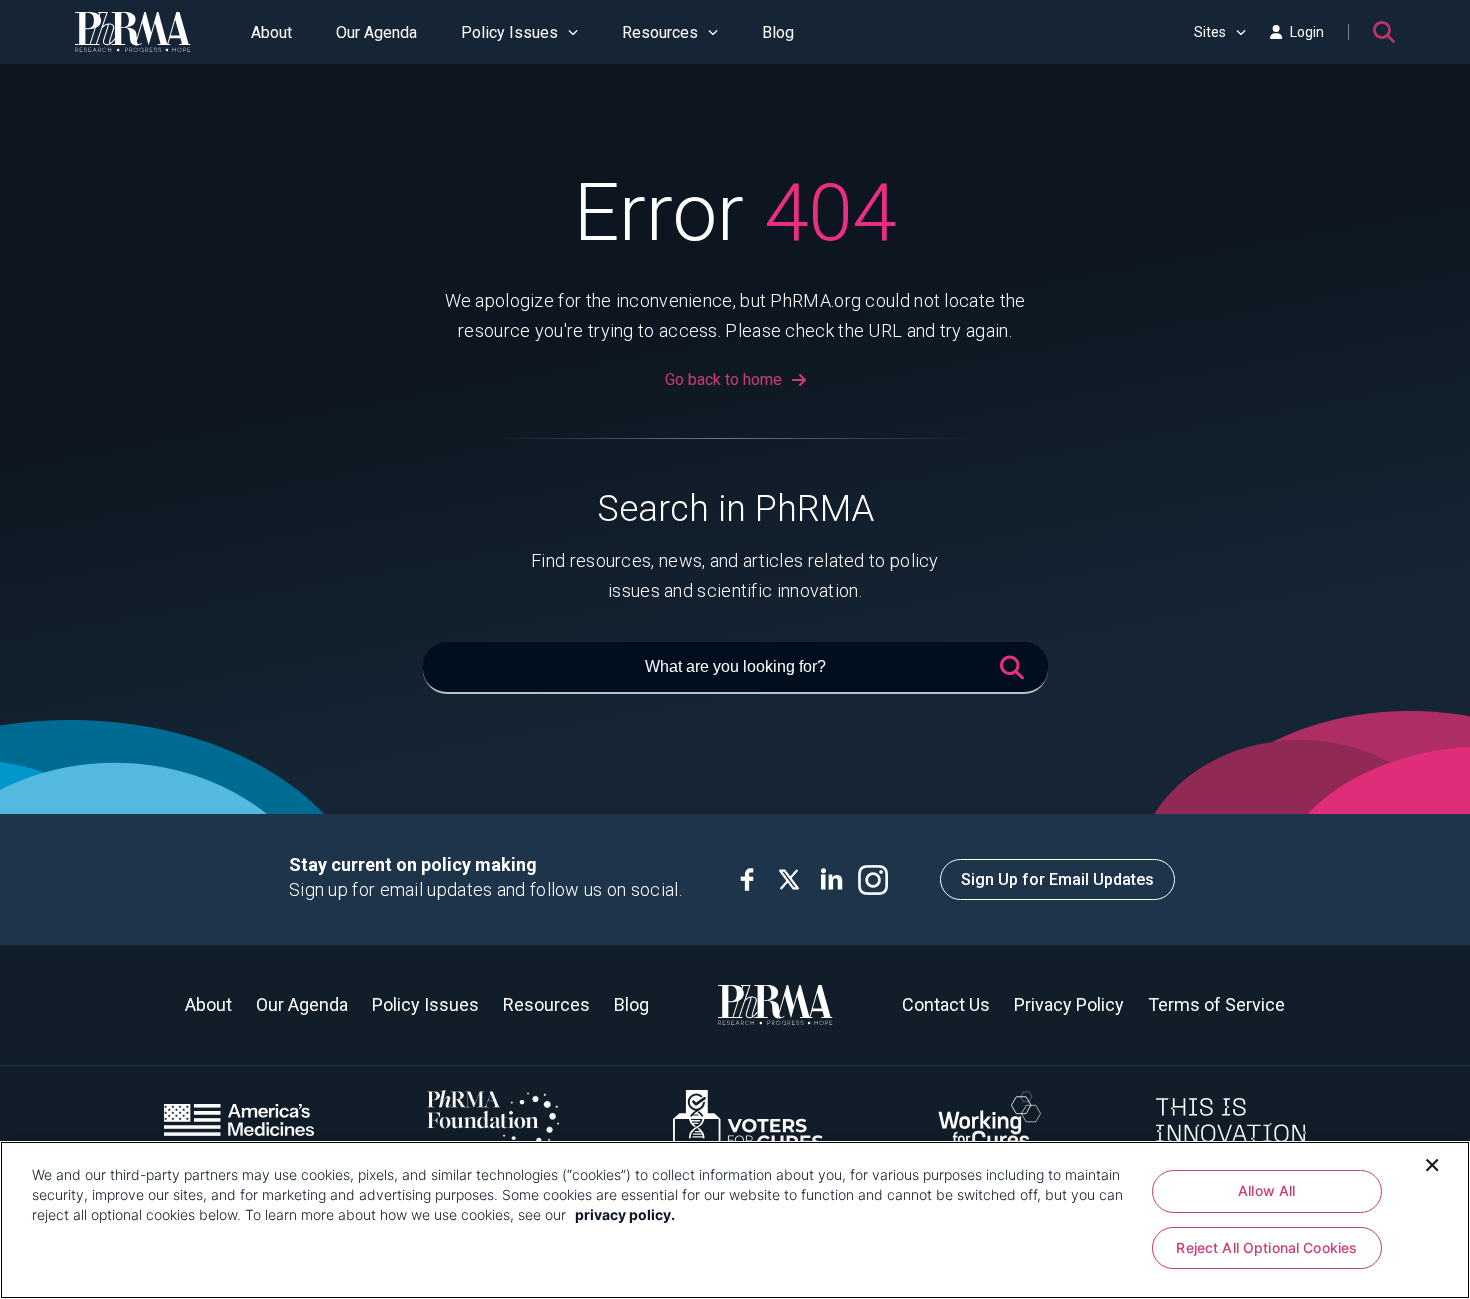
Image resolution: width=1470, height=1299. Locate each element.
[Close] (1432, 1163)
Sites (1210, 32)
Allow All (1266, 1190)
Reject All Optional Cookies (1266, 1248)
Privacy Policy (1069, 1004)
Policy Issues (509, 32)
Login (1307, 32)
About (271, 32)
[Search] (1384, 32)
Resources (660, 32)
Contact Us (946, 1004)
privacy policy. (625, 1214)
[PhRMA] (133, 32)
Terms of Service (1216, 1004)
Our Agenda (376, 32)
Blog (778, 32)
